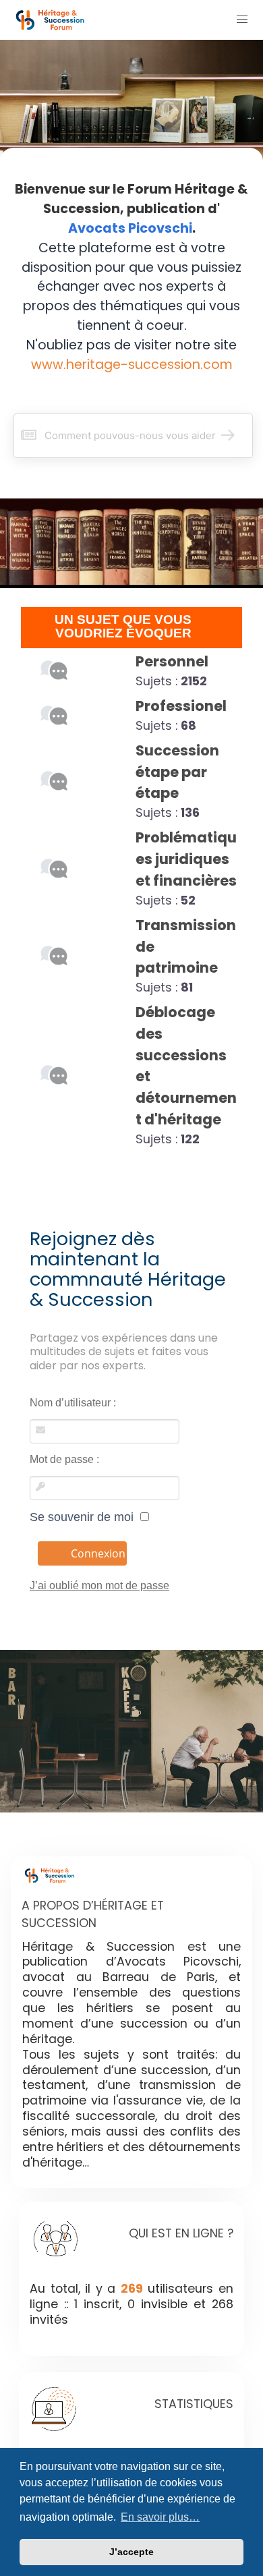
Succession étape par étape (177, 772)
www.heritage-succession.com (132, 365)
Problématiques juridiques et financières (186, 859)
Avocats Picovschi (130, 228)
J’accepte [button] (131, 2552)
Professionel (181, 706)
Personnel (172, 661)
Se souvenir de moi (85, 1517)
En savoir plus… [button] (160, 2517)
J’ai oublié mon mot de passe (99, 1585)
